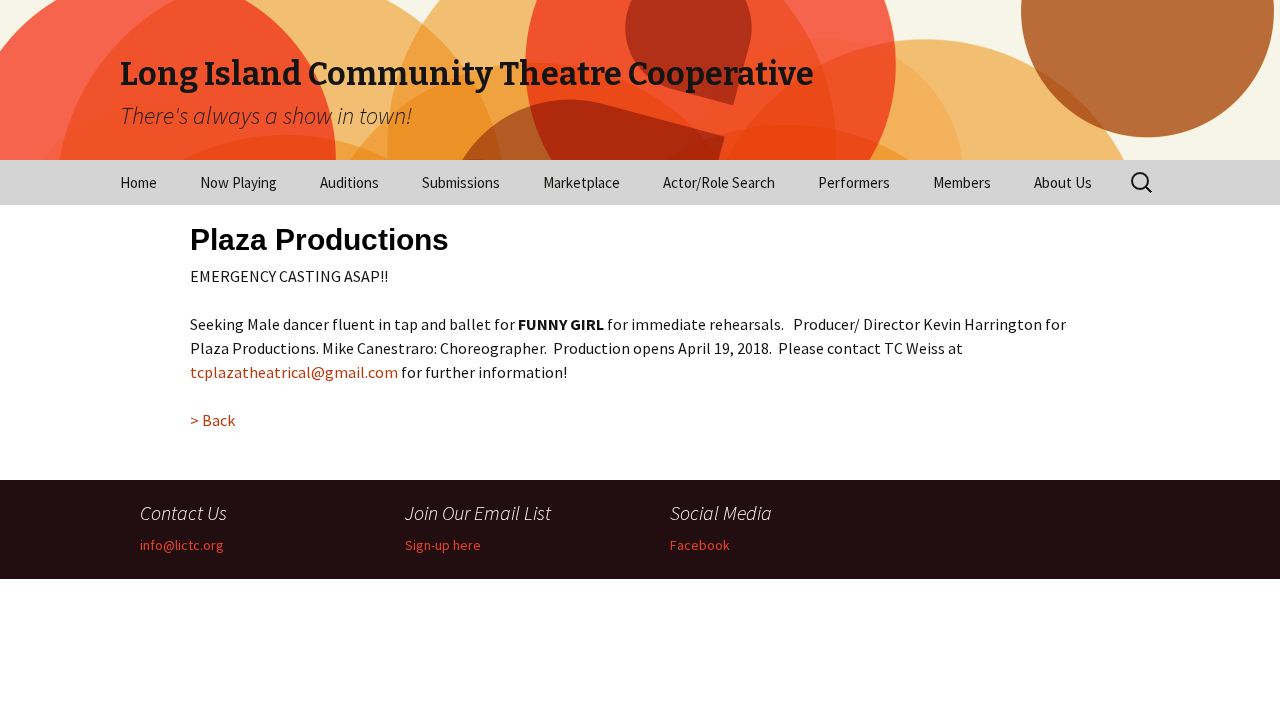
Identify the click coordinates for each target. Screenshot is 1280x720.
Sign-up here (443, 545)
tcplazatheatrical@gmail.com (294, 372)
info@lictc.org (182, 545)
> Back (212, 420)
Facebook (700, 545)
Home (138, 182)
